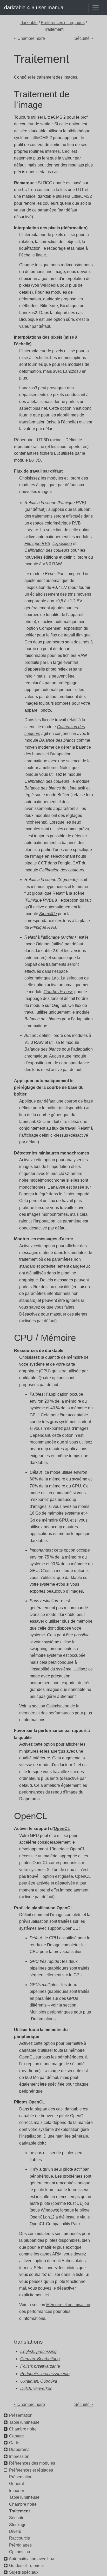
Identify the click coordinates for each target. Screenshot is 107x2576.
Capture (16, 2436)
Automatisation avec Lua (32, 2559)
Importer (17, 2491)
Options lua (20, 2552)
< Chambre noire (29, 38)
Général (16, 2484)
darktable (29, 23)
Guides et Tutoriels (26, 2566)
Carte (14, 2443)
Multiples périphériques (51, 2012)
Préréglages (20, 2545)
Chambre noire (23, 2429)
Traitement (19, 2511)
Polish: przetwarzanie (40, 2366)
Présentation (21, 2415)
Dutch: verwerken (36, 2388)
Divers (15, 2531)
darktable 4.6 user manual (34, 7)
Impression (19, 2456)
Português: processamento (45, 2374)
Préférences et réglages (63, 23)
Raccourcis (19, 2538)
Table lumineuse (24, 2422)
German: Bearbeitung (40, 2359)
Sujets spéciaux (24, 2572)
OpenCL (62, 1829)
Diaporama (19, 2449)
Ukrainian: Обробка (39, 2381)
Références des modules (32, 2463)
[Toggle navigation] (96, 8)
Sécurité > (84, 38)
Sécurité (17, 2518)
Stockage (18, 2525)
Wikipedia (49, 285)
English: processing (38, 2351)
